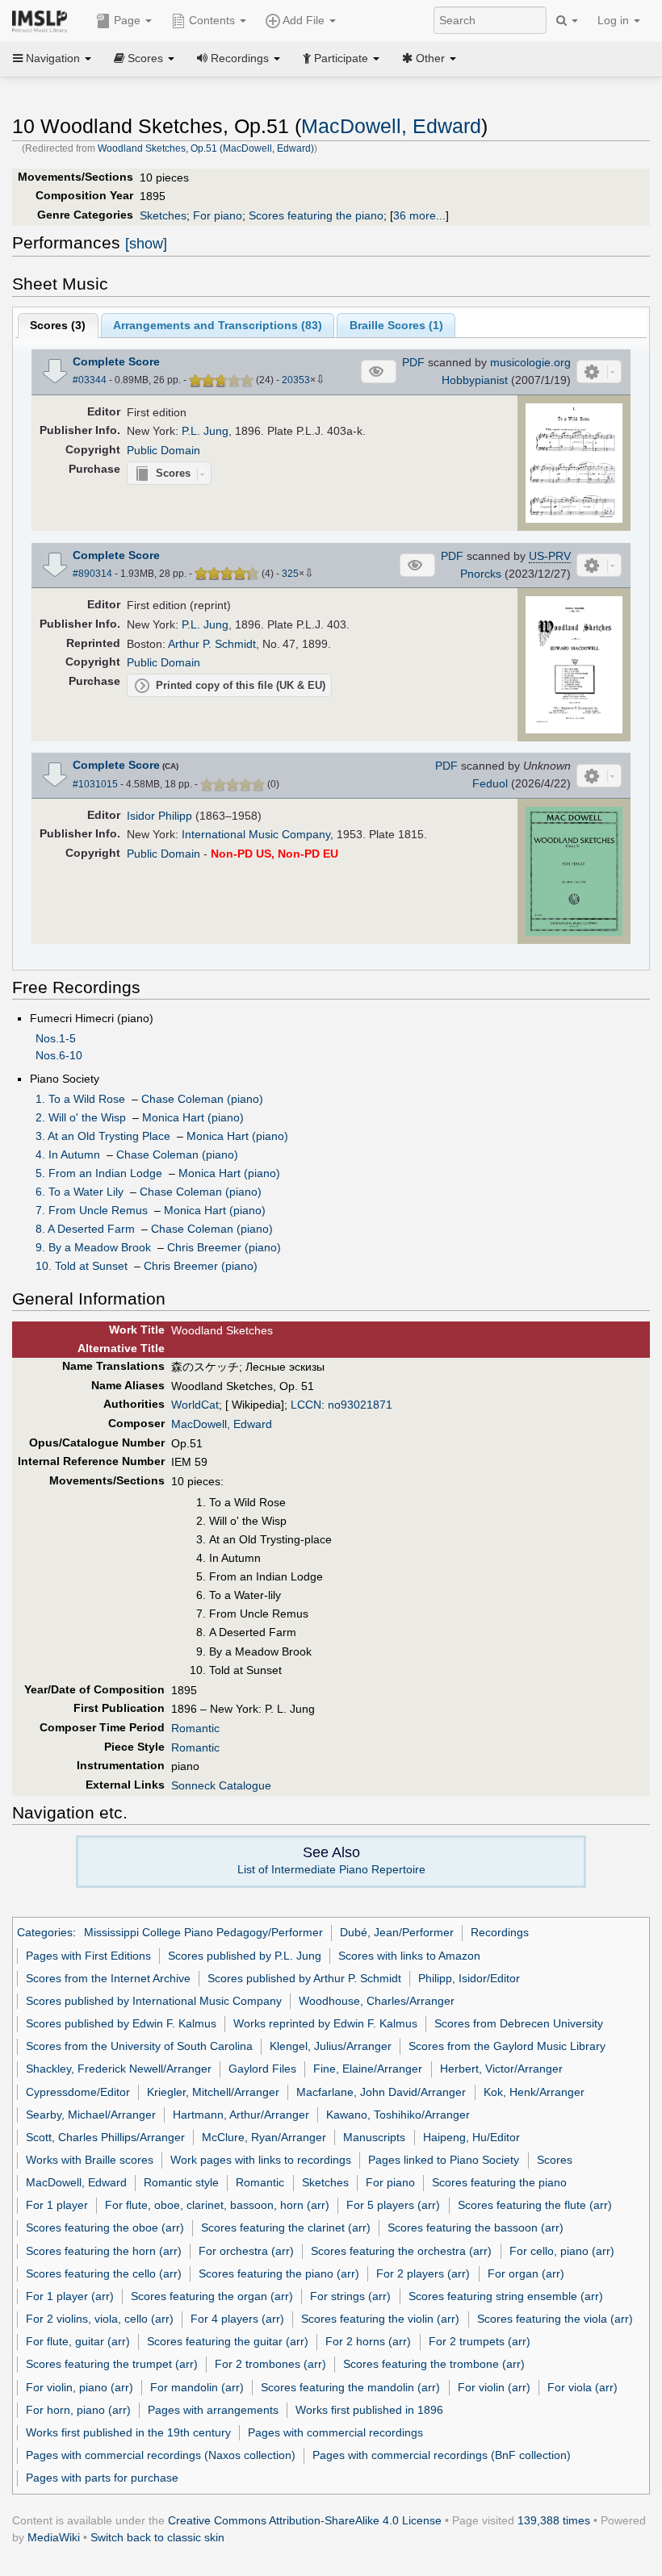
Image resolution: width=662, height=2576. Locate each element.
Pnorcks (481, 574)
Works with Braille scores (90, 2160)
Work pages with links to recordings (261, 2160)
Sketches (163, 215)
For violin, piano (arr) (80, 2387)
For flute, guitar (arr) (78, 2341)
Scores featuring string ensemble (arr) (506, 2296)
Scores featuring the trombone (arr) (434, 2364)
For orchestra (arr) (246, 2251)
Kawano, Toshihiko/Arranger (398, 2115)
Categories (45, 1932)
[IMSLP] (43, 20)
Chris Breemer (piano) (224, 1247)
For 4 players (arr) (237, 2319)
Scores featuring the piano (316, 215)
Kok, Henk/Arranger (534, 2092)
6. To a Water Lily (80, 1192)
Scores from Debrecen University (519, 2023)
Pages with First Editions (88, 1956)
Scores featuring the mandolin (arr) (350, 2387)
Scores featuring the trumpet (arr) (112, 2364)
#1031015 (95, 784)
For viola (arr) (582, 2387)
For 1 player (57, 2205)
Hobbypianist (475, 380)
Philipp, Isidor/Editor (469, 1978)
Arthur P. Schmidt (212, 644)
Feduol (490, 783)
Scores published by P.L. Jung (245, 1956)
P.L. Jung (205, 431)
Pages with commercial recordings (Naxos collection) (161, 2455)
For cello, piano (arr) (562, 2251)
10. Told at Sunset (82, 1266)
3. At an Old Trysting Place (103, 1136)
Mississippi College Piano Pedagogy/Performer (203, 1932)
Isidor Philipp (159, 816)
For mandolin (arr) (197, 2387)
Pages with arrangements (213, 2410)
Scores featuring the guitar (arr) (228, 2341)
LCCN (306, 1405)
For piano (218, 215)
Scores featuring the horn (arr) (104, 2251)
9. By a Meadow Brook (93, 1247)
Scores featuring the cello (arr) (104, 2273)
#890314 (92, 574)
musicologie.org (530, 362)
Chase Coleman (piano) (202, 1099)
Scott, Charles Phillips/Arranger (105, 2137)
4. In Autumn (68, 1154)
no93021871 (360, 1405)
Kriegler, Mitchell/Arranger (213, 2092)
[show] (146, 244)
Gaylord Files (262, 2069)
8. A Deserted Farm (85, 1229)
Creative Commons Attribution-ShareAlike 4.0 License (305, 2520)
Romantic (195, 1728)
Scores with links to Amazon (409, 1956)
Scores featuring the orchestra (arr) (401, 2251)
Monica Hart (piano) (193, 1117)
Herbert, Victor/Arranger (501, 2069)
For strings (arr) (350, 2296)
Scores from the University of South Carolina (139, 2046)
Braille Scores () (396, 325)
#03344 (90, 380)
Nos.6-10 (59, 1055)
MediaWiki (54, 2537)
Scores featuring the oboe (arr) (105, 2227)
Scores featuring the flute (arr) (535, 2205)
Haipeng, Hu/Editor (471, 2137)
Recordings (500, 1932)
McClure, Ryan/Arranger (264, 2137)
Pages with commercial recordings (335, 2432)
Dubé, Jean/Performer (397, 1932)
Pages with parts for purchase (102, 2478)
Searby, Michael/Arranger (91, 2115)
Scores (555, 2160)
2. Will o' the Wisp (81, 1117)
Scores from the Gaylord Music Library (507, 2046)
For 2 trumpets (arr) (480, 2341)
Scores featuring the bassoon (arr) (476, 2227)
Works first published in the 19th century (128, 2432)
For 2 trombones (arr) (270, 2364)
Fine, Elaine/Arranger (368, 2069)
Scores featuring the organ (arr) (212, 2296)
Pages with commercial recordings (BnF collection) (442, 2455)
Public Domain (163, 450)
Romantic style (181, 2182)
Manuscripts (374, 2137)
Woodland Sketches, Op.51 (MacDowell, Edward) (206, 148)
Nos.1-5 (56, 1038)
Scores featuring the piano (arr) (279, 2273)
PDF (413, 362)
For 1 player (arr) (70, 2296)
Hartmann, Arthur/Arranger (241, 2115)
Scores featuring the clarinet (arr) (286, 2227)
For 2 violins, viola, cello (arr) (100, 2319)
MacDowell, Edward (391, 126)
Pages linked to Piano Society (444, 2160)
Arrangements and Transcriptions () (218, 325)
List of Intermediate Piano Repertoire (331, 1869)
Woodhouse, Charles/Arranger (377, 2001)
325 (290, 574)
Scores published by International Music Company (154, 2001)
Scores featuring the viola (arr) (555, 2319)
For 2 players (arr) (423, 2273)
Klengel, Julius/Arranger (331, 2046)
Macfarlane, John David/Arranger (381, 2092)
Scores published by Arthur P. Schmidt (304, 1978)
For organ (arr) (526, 2273)
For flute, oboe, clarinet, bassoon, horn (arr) (217, 2205)
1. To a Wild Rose (80, 1099)
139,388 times (554, 2520)
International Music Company (256, 834)
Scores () (58, 325)
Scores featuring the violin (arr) (380, 2319)
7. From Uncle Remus (92, 1210)
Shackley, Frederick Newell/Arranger (119, 2069)
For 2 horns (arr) (368, 2341)
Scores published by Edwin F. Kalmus (121, 2023)
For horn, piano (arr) (78, 2410)
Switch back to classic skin (157, 2537)
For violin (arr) (494, 2387)
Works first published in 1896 (369, 2410)
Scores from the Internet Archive (108, 1978)
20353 (296, 380)
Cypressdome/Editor (78, 2092)
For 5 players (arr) (393, 2205)
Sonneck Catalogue (221, 1785)
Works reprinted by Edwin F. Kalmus (325, 2023)
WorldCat (195, 1405)
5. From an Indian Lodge (99, 1173)
